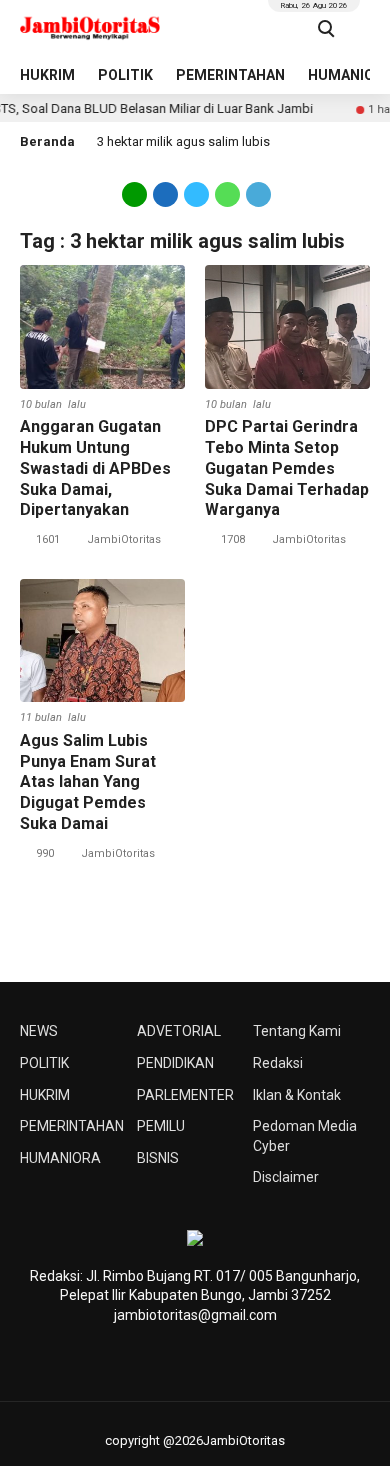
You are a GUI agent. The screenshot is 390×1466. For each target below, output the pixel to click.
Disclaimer (286, 1177)
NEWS (39, 1031)
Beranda (47, 141)
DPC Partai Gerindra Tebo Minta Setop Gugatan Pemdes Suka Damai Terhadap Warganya (287, 468)
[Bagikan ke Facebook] (165, 193)
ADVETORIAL (179, 1031)
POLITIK (125, 75)
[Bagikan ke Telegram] (257, 193)
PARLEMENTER (185, 1095)
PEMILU (161, 1126)
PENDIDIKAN (175, 1063)
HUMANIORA (60, 1158)
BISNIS (158, 1158)
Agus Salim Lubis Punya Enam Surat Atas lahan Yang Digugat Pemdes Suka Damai (88, 782)
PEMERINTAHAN (230, 75)
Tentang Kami (297, 1031)
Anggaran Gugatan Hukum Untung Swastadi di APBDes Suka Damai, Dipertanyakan (95, 468)
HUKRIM (47, 75)
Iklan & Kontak (297, 1095)
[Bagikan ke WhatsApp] (227, 193)
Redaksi (278, 1063)
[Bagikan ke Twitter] (196, 193)
